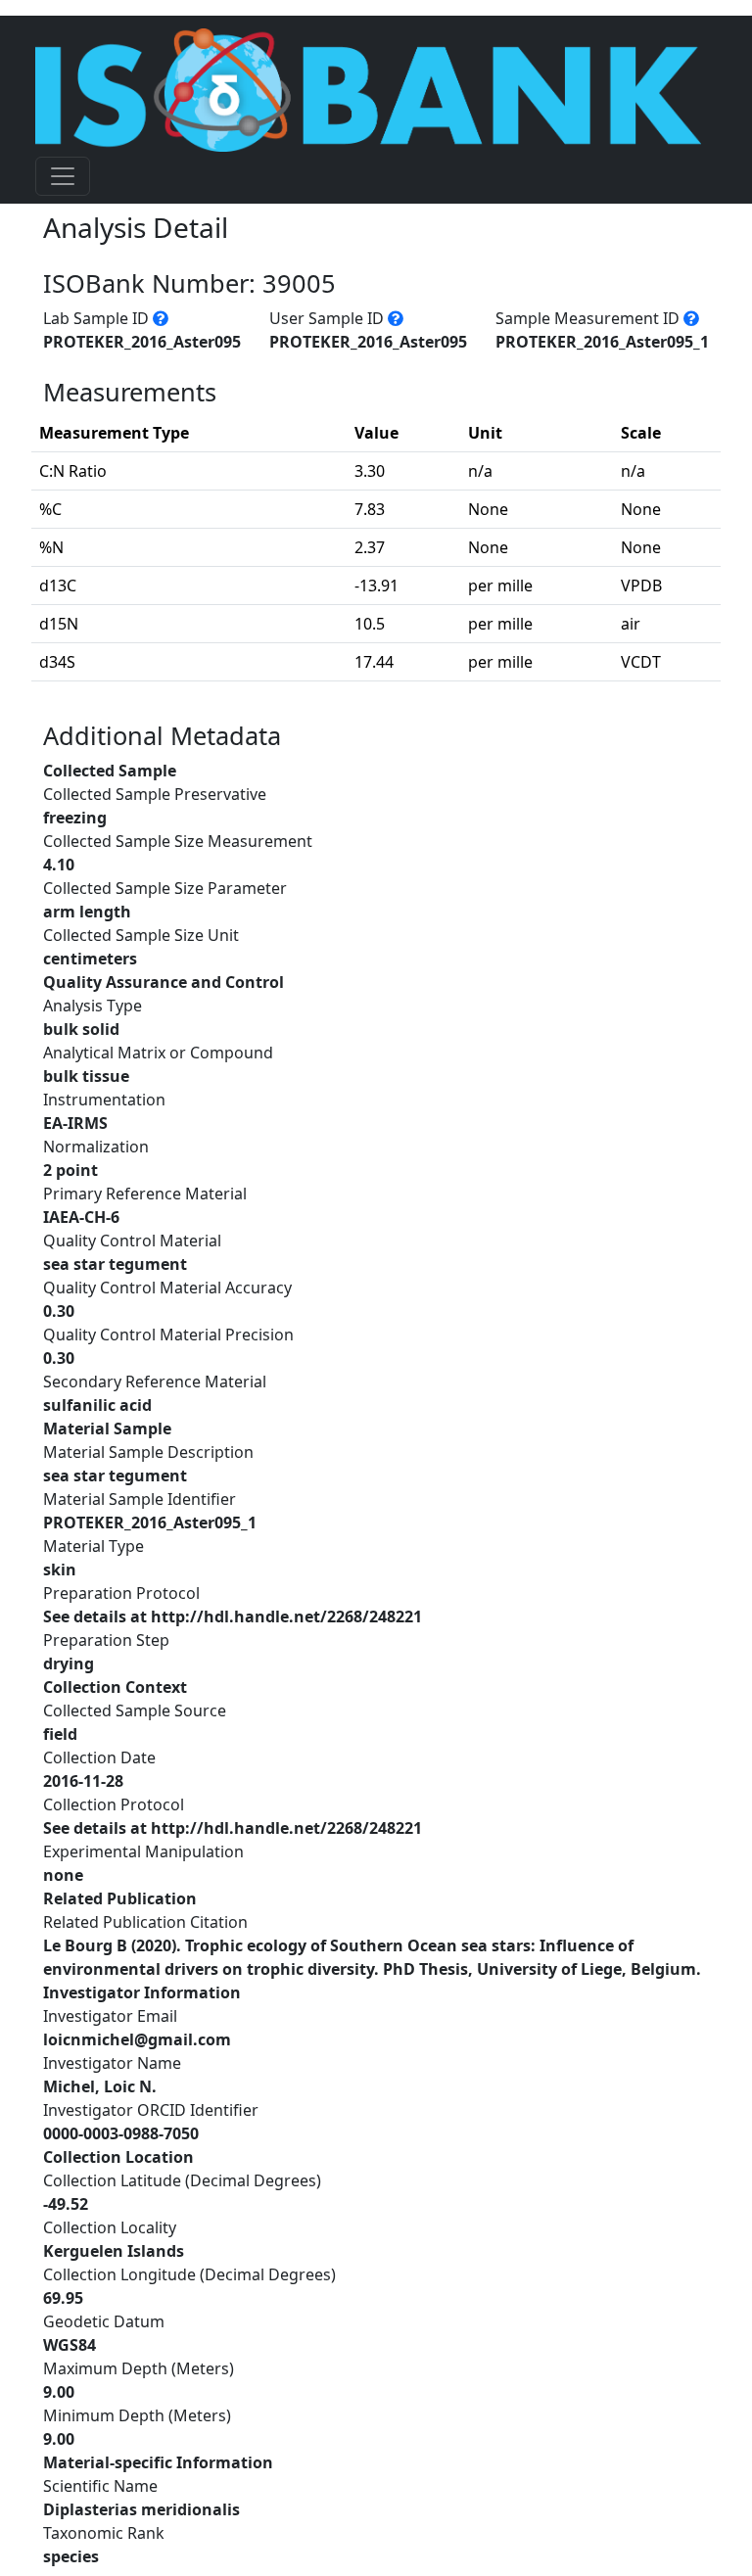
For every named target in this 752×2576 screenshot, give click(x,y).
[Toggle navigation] (63, 176)
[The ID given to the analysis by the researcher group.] (396, 318)
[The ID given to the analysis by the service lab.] (161, 318)
